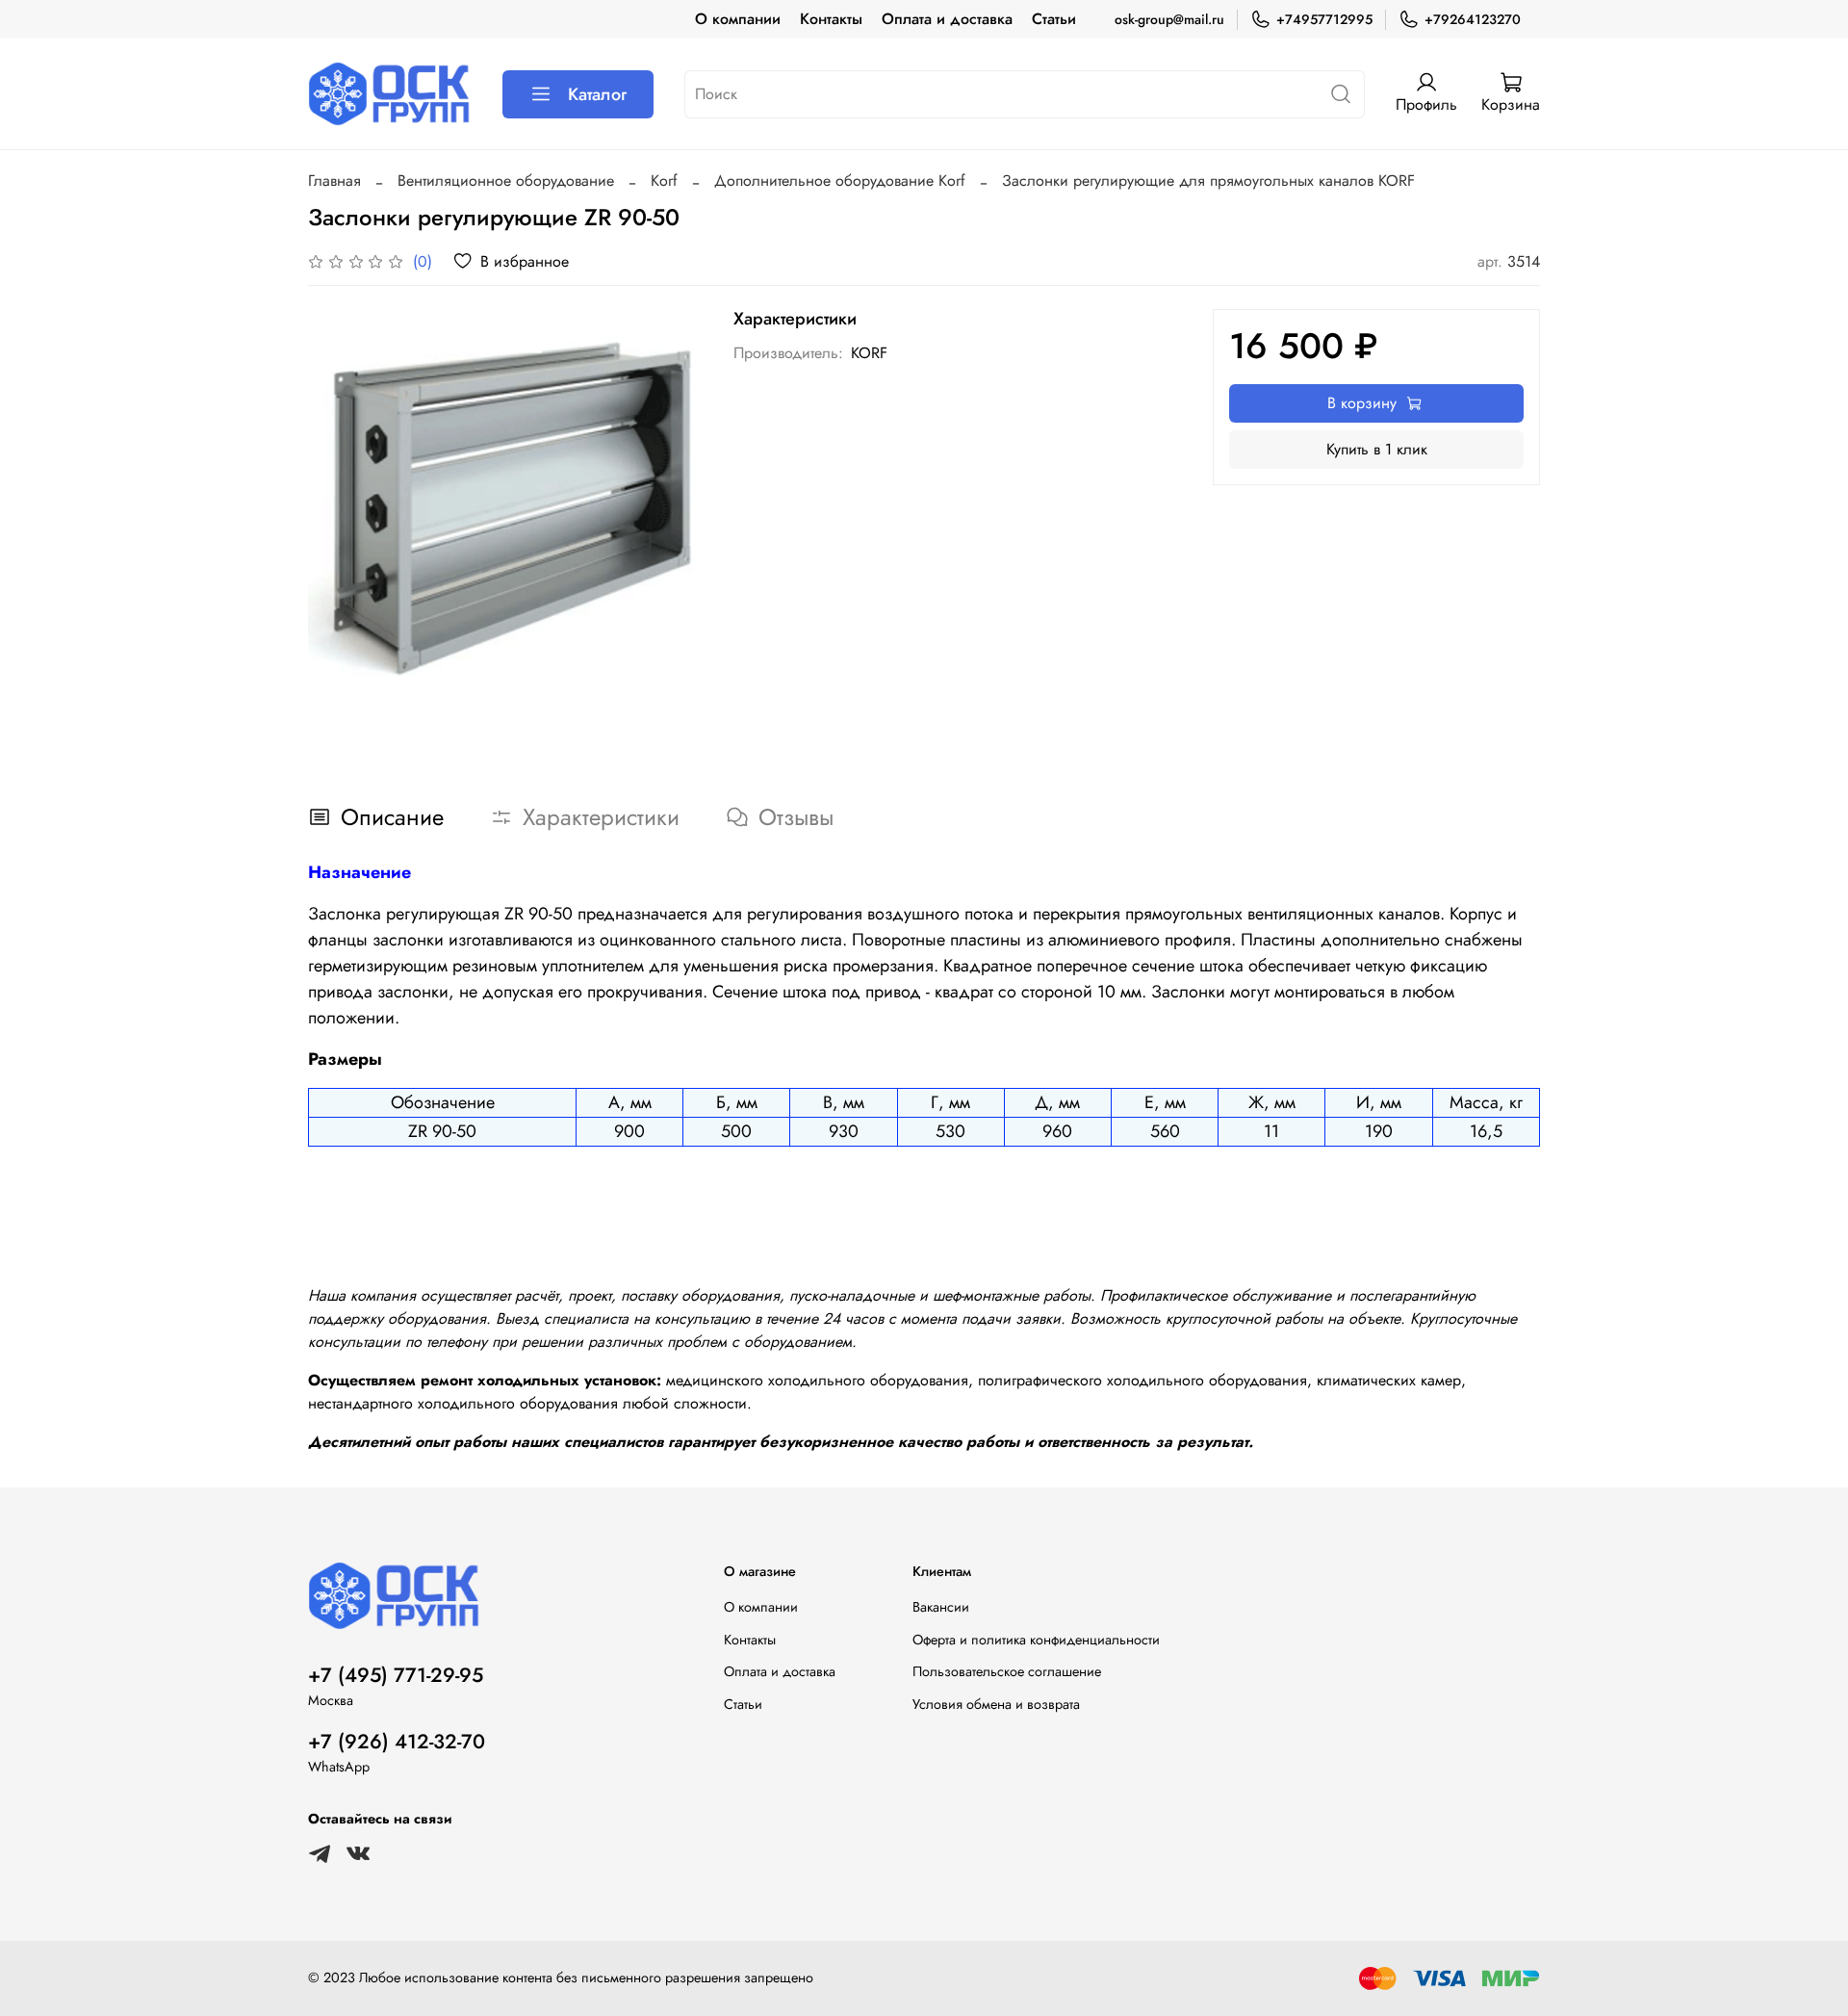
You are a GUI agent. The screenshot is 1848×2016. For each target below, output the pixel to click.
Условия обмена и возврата (996, 1704)
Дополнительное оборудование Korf (840, 181)
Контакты (831, 19)
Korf (664, 181)
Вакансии (941, 1607)
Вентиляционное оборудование (506, 181)
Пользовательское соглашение (1007, 1671)
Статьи (1054, 19)
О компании (738, 19)
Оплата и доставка (947, 19)
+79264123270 (1473, 19)
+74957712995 (1324, 19)
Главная (334, 181)
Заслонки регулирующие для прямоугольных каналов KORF (1208, 181)
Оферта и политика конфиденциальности (1036, 1640)
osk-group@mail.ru (1169, 19)
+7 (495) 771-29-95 (396, 1675)
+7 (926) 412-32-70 (397, 1742)
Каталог (597, 94)
